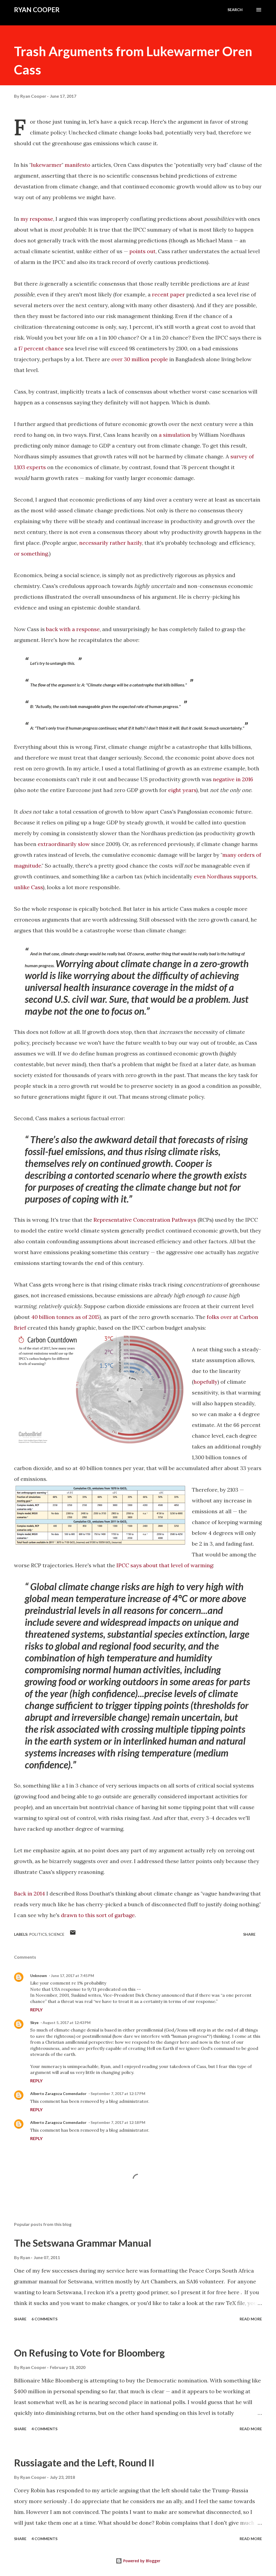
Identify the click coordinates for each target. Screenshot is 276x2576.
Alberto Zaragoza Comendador (58, 2093)
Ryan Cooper (37, 10)
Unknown (39, 1976)
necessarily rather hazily (111, 543)
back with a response (73, 629)
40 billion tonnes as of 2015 (65, 1317)
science (56, 1934)
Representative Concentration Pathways (145, 1220)
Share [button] (249, 1934)
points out (142, 251)
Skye (34, 2022)
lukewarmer (46, 165)
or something (31, 554)
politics (38, 1934)
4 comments (44, 2429)
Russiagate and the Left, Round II (84, 2463)
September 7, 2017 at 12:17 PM (118, 2093)
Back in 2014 (30, 1893)
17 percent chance (41, 348)
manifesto (77, 165)
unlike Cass (28, 887)
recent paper (168, 294)
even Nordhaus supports (225, 876)
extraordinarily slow (64, 844)
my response (37, 219)
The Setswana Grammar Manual (83, 2243)
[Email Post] (73, 1934)
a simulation (175, 435)
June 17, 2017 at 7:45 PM (73, 1976)
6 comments (44, 2319)
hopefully (206, 1382)
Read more (251, 2319)
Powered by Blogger (141, 2561)
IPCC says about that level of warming (165, 1565)
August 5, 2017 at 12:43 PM (67, 2022)
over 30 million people (140, 359)
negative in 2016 (233, 779)
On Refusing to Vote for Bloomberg (89, 2353)
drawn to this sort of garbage (98, 1915)
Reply (36, 2010)
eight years (182, 790)
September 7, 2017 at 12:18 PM (118, 2122)
